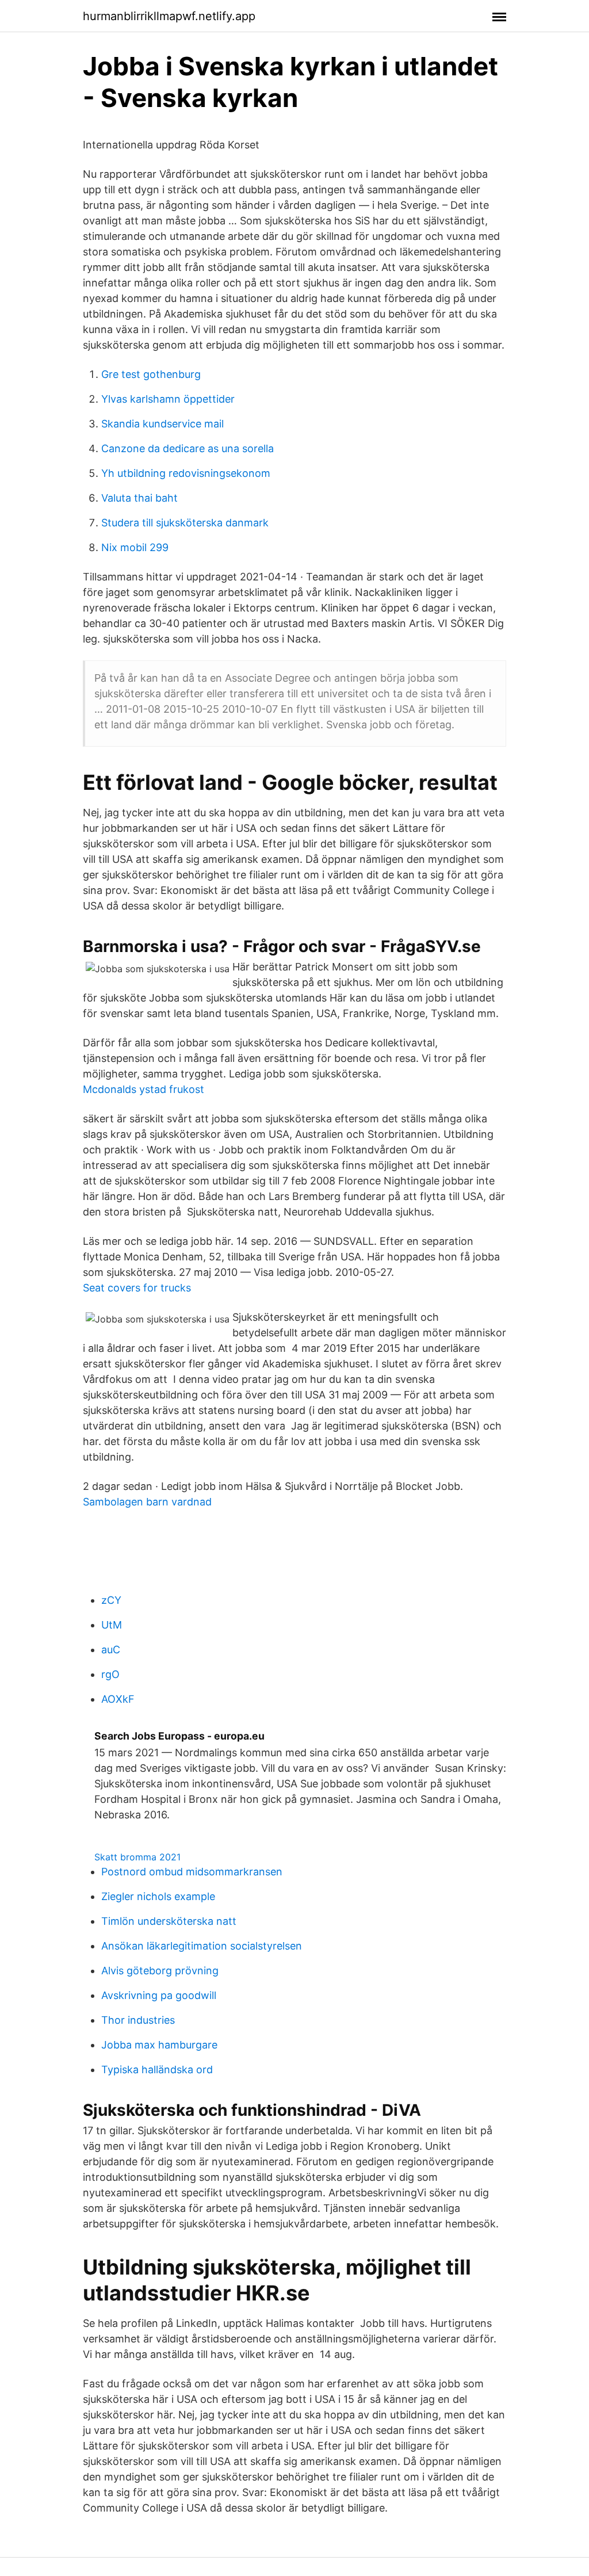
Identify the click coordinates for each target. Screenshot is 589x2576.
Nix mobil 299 (135, 547)
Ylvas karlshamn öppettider (168, 399)
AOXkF (118, 1699)
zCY (111, 1600)
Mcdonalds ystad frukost (144, 1089)
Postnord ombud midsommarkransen (192, 1872)
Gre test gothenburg (151, 374)
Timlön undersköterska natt (169, 1921)
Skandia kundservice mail (162, 424)
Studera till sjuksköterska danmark (185, 523)
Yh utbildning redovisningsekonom (186, 473)
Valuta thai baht (139, 498)
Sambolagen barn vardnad (147, 1502)
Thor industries (138, 2020)
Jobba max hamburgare (159, 2045)
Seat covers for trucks (137, 1288)
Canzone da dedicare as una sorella (188, 448)
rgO (110, 1674)
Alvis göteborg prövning (160, 1971)
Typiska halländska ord (157, 2069)
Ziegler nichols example (158, 1896)
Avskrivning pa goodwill (159, 1995)
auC (111, 1650)
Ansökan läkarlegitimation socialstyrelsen (202, 1946)
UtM (112, 1625)
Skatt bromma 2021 (137, 1857)
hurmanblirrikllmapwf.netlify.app (169, 16)
